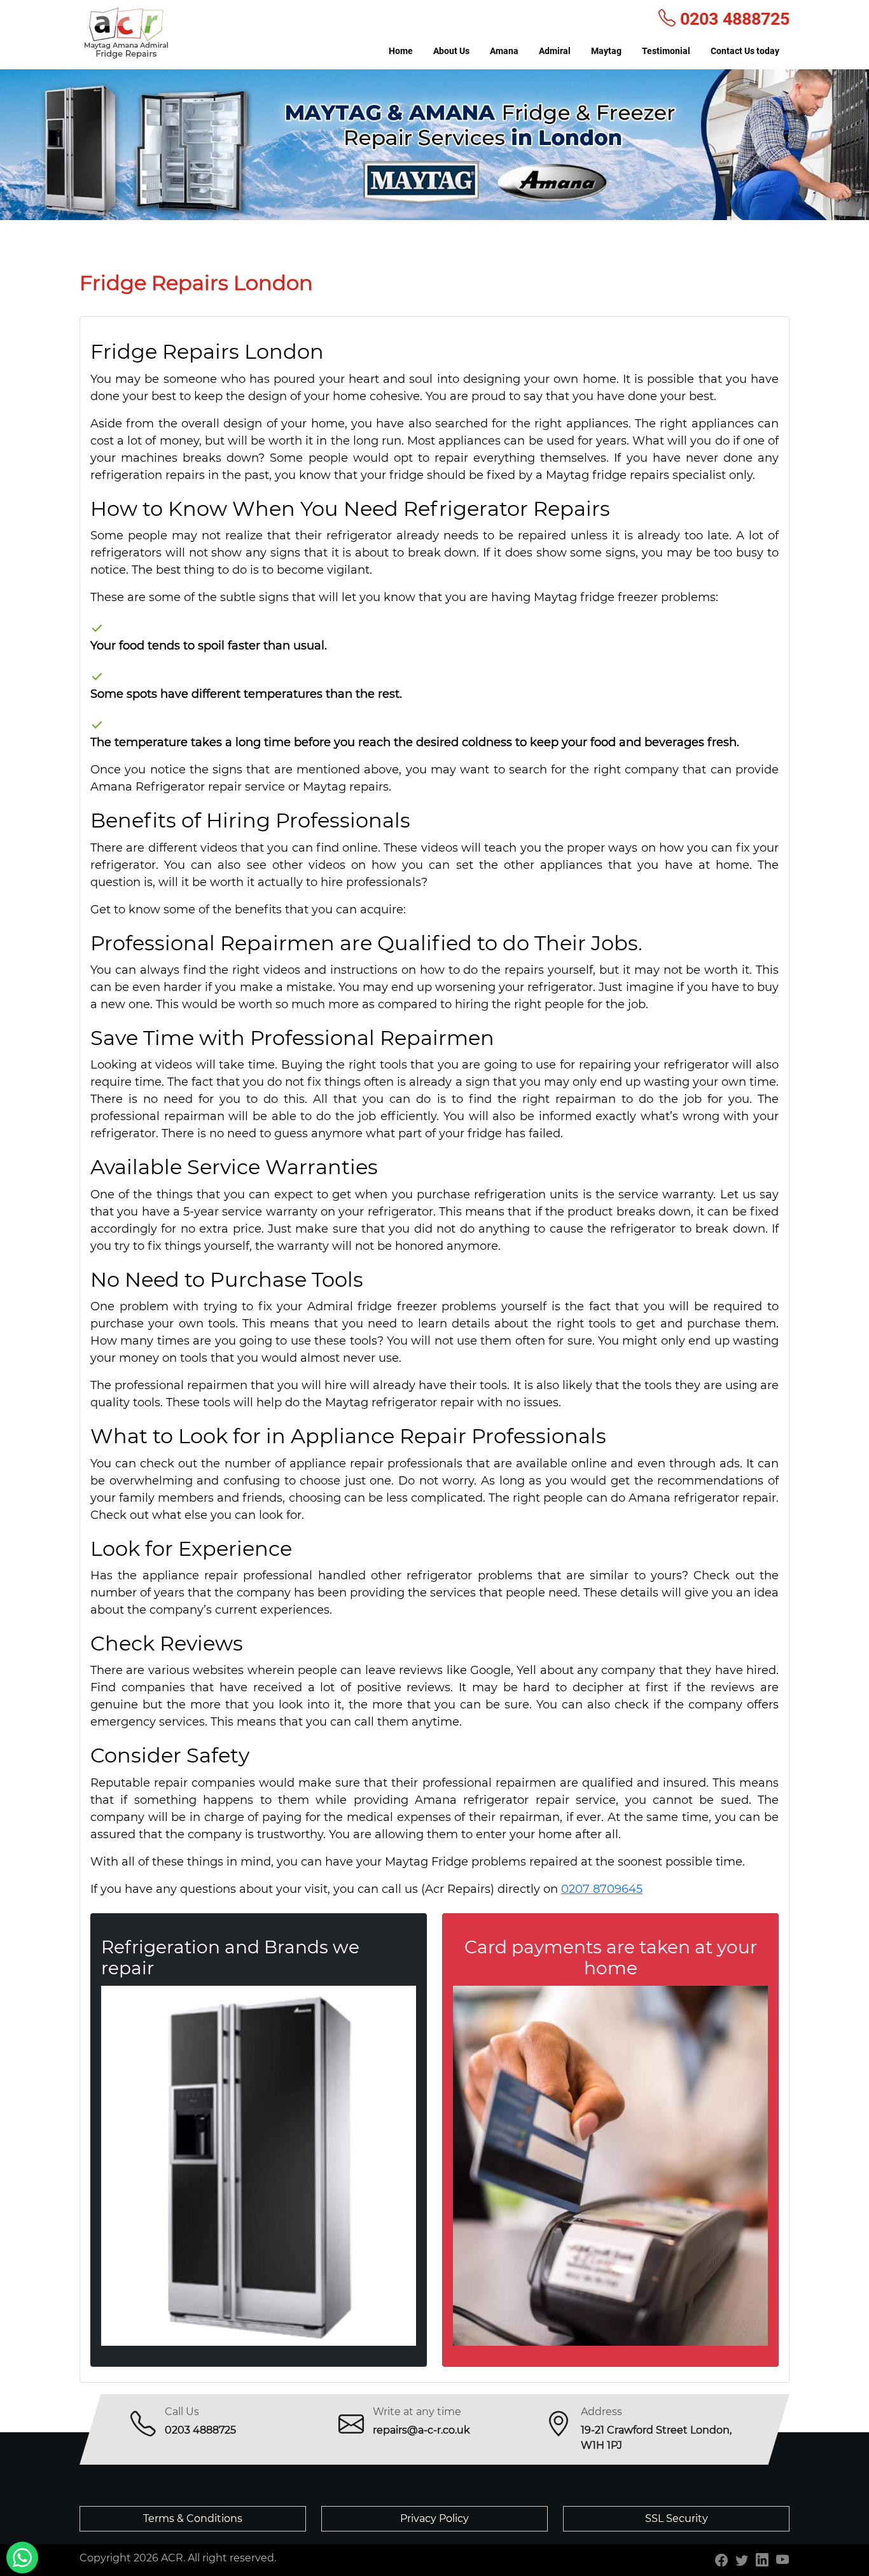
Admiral (555, 51)
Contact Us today (745, 51)
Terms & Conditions (193, 2518)
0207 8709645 (602, 1889)
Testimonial (666, 51)
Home (401, 51)
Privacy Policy (434, 2518)
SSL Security (677, 2518)
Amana (504, 51)
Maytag (606, 51)
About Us (451, 51)
